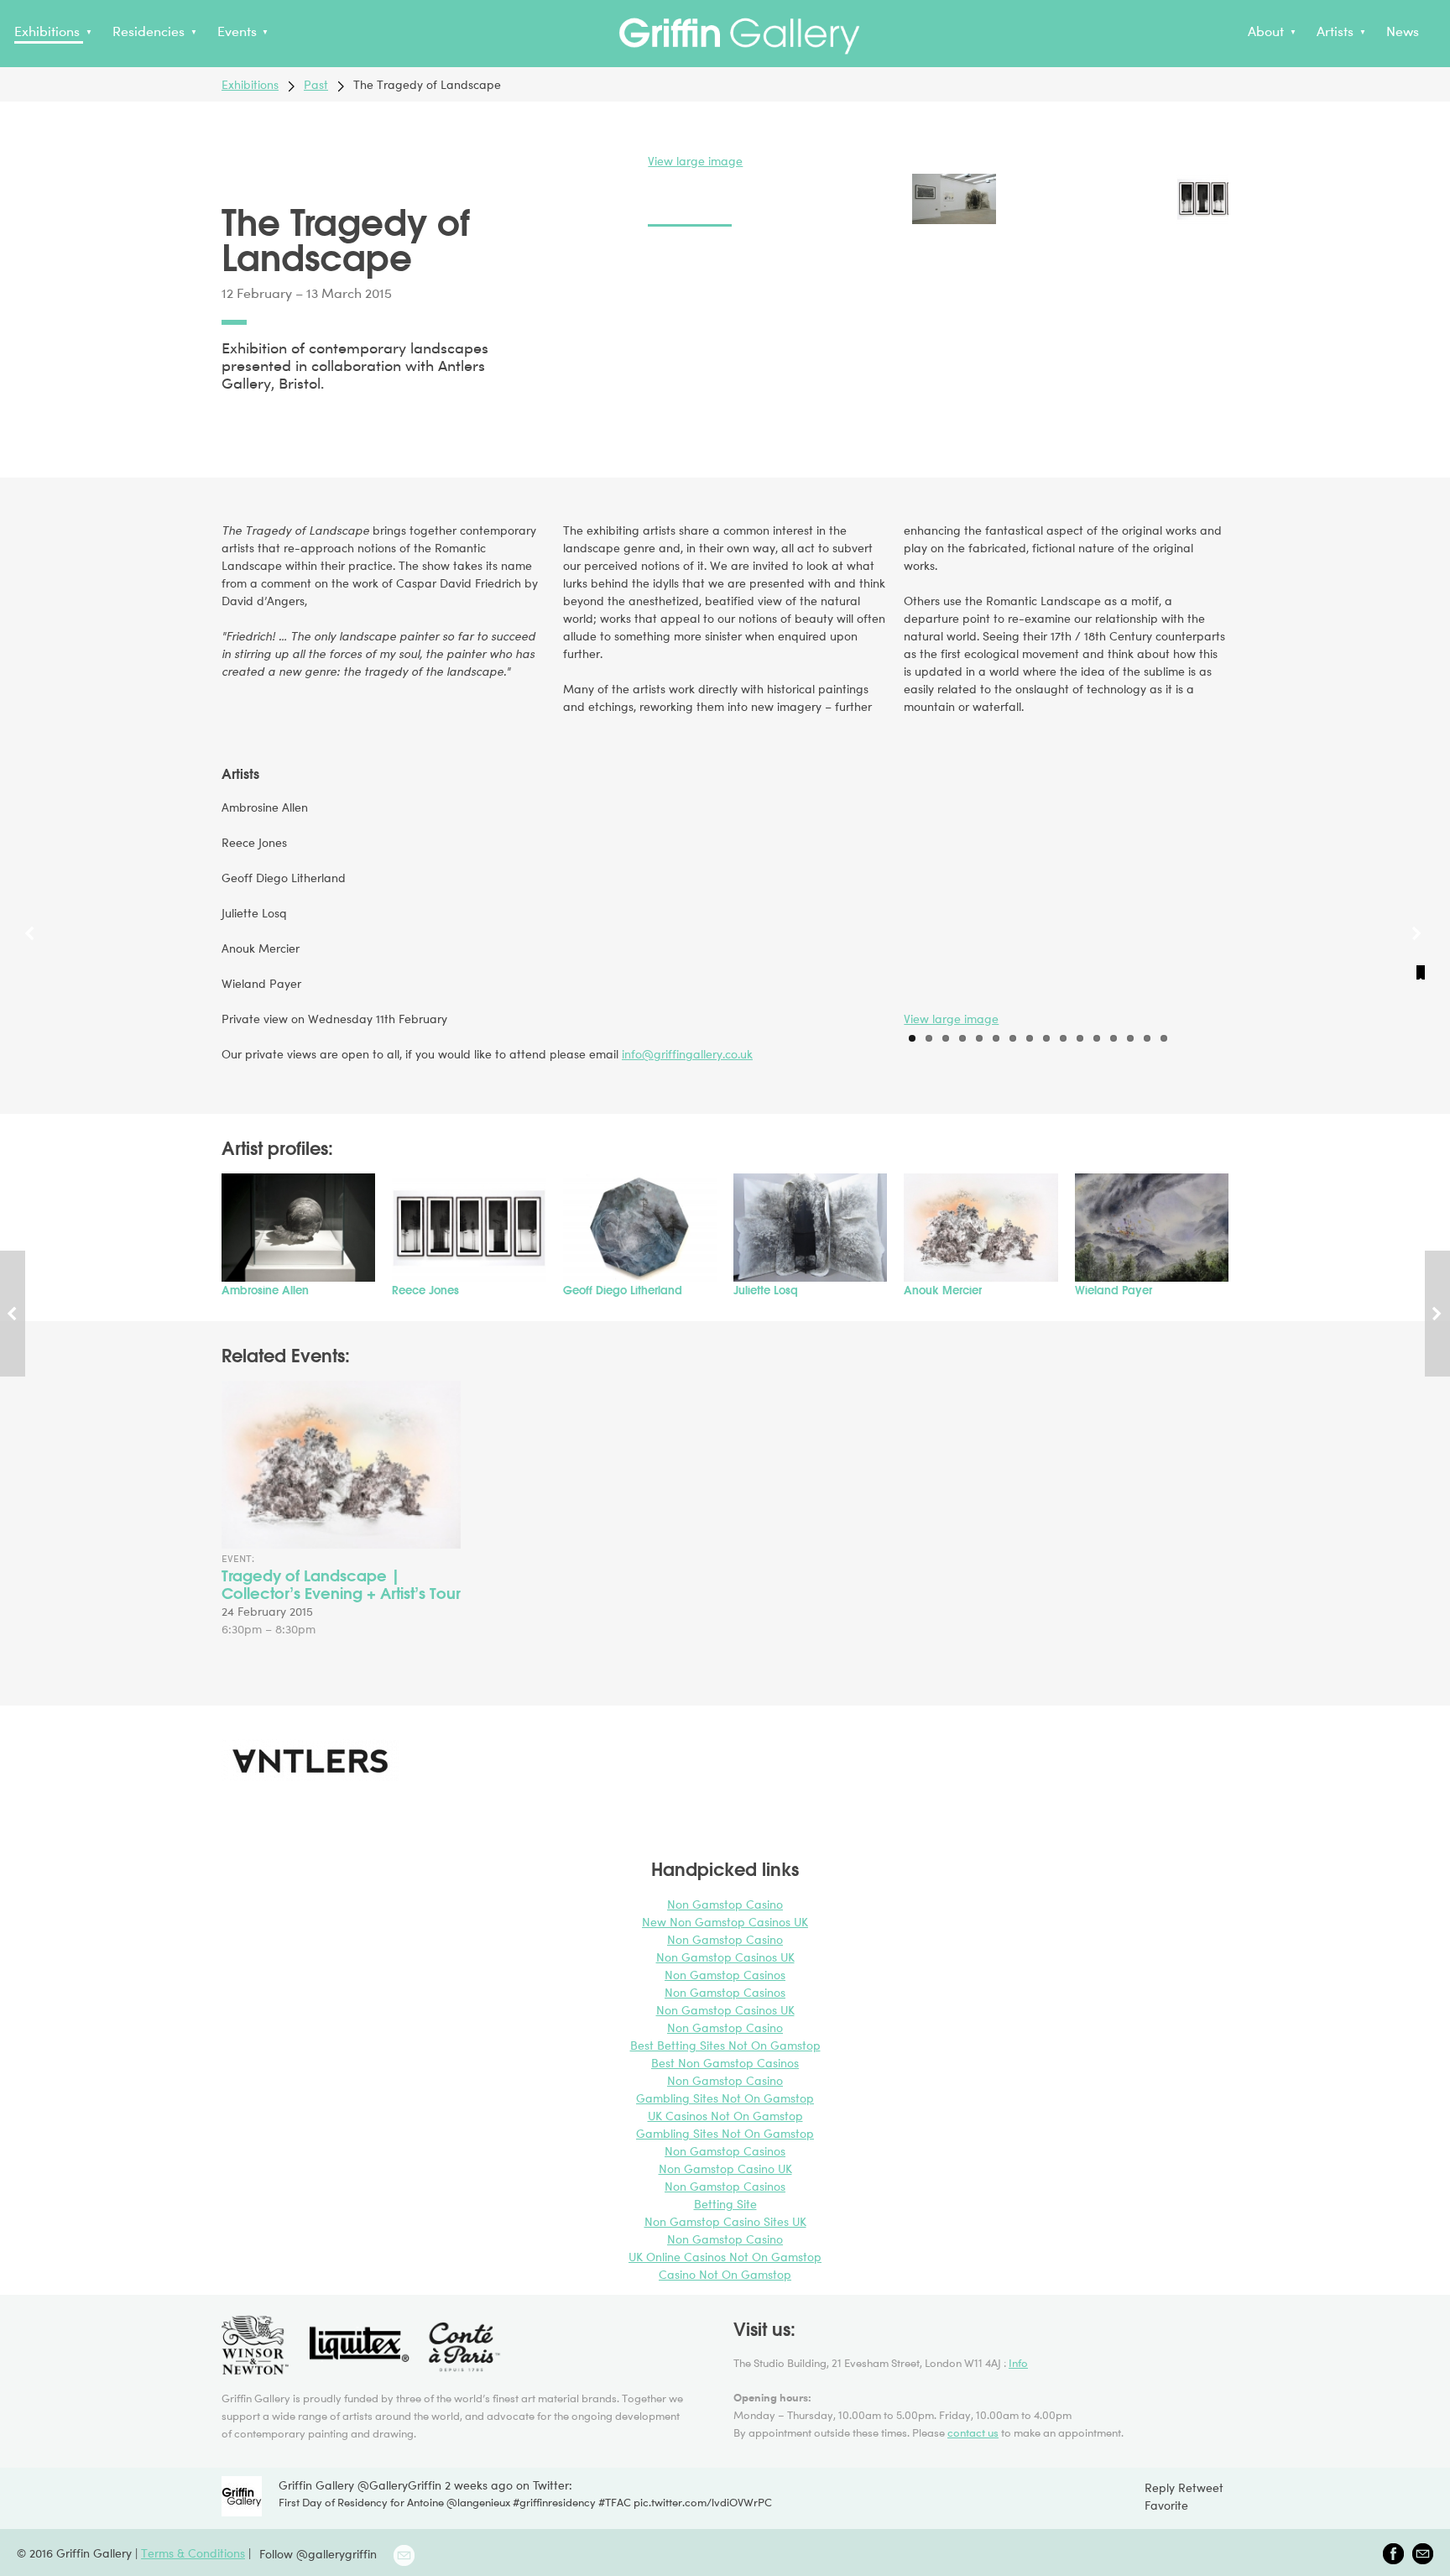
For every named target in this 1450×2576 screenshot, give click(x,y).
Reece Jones (425, 1290)
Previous (31, 953)
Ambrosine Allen (265, 1290)
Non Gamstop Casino (725, 1904)
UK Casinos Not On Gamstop (725, 2116)
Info (1018, 2363)
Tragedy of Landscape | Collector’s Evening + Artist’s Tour (341, 1585)
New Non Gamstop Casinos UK (725, 1922)
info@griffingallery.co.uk (687, 1054)
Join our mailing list (404, 2555)
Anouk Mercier (943, 1290)
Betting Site (725, 2204)
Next (1419, 953)
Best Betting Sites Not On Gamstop (725, 2045)
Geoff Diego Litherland (623, 1290)
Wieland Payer (1114, 1290)
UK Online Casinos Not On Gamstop (725, 2257)
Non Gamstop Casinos (725, 1975)
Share (234, 429)
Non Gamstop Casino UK (725, 2168)
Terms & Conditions (193, 2553)
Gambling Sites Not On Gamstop (725, 2098)
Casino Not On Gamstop (725, 2274)
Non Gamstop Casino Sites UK (725, 2221)
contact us (973, 2432)
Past (316, 84)
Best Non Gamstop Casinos (725, 2063)
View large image (695, 161)
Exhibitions (250, 84)
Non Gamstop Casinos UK (725, 1957)
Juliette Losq (766, 1290)
